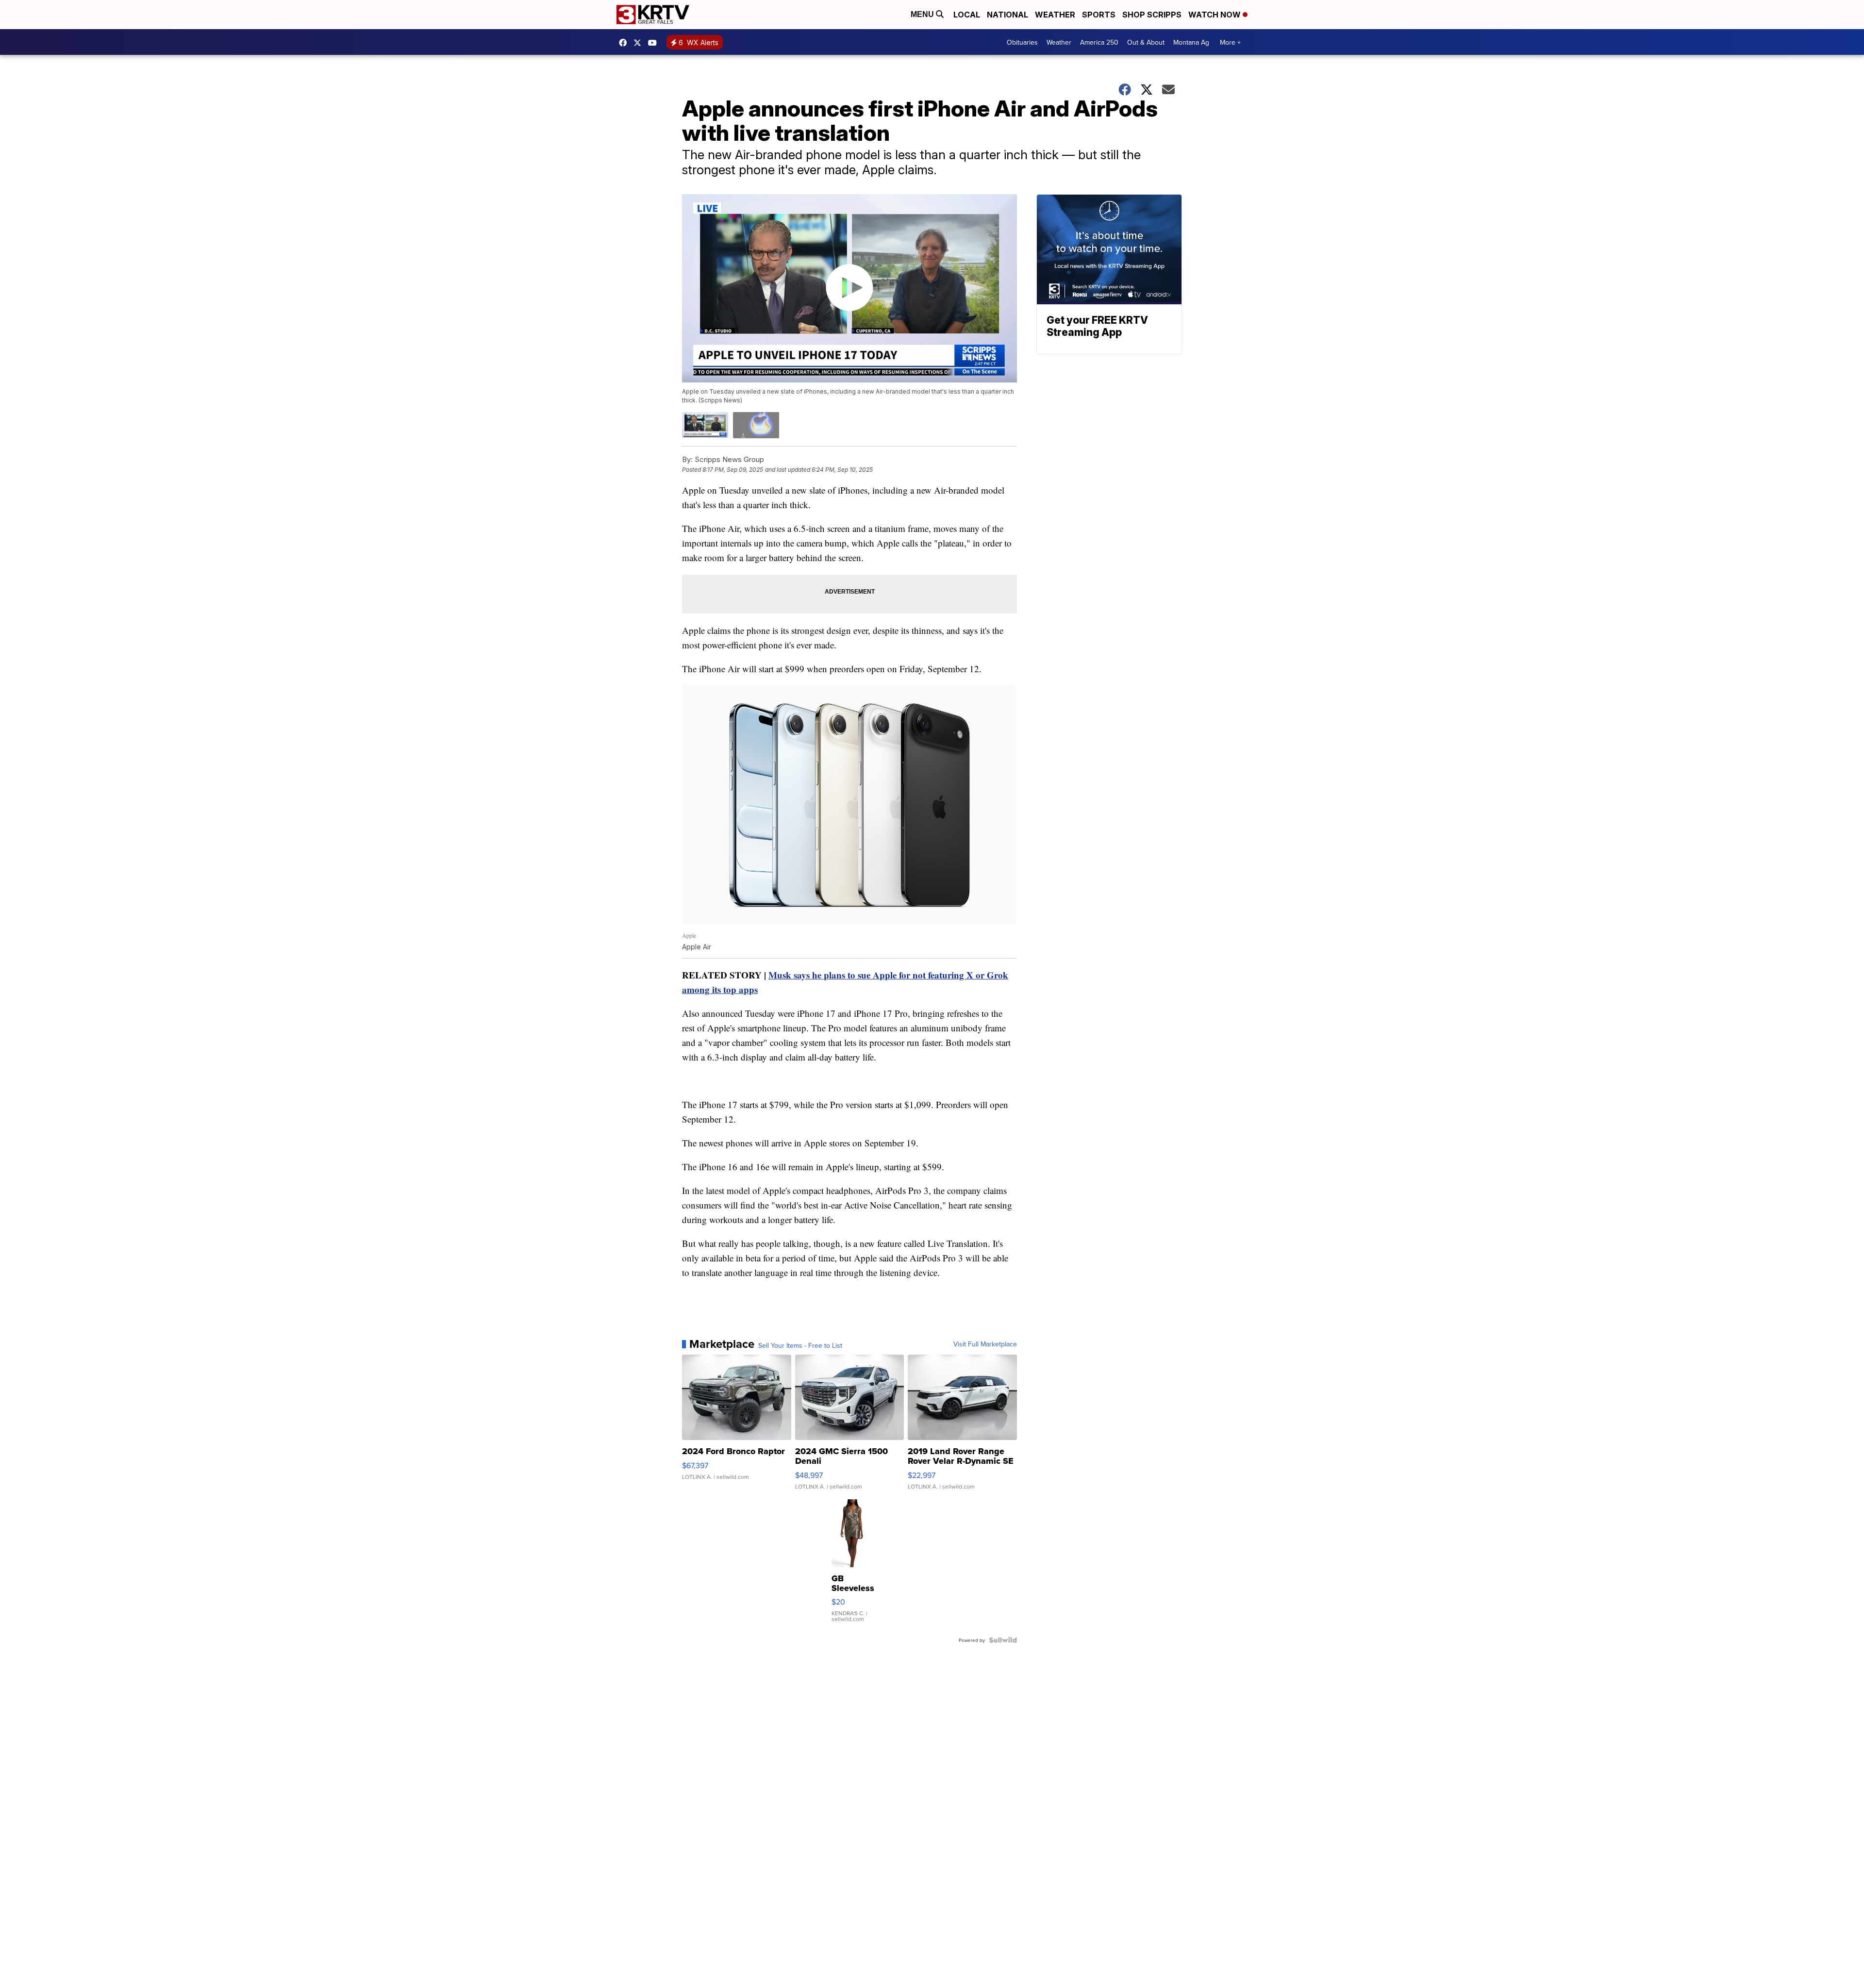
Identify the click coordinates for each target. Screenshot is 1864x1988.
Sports (1099, 15)
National (1007, 15)
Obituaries (1022, 42)
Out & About (1146, 42)
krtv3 (625, 43)
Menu (923, 14)
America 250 (1099, 42)
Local (967, 15)
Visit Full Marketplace (985, 1344)
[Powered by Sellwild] (1003, 1640)
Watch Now (1215, 15)
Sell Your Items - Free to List (800, 1345)
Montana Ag (1191, 42)
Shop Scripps (1152, 15)
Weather (1055, 15)
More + (1230, 42)
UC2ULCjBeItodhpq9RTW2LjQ (655, 43)
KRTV (640, 43)
